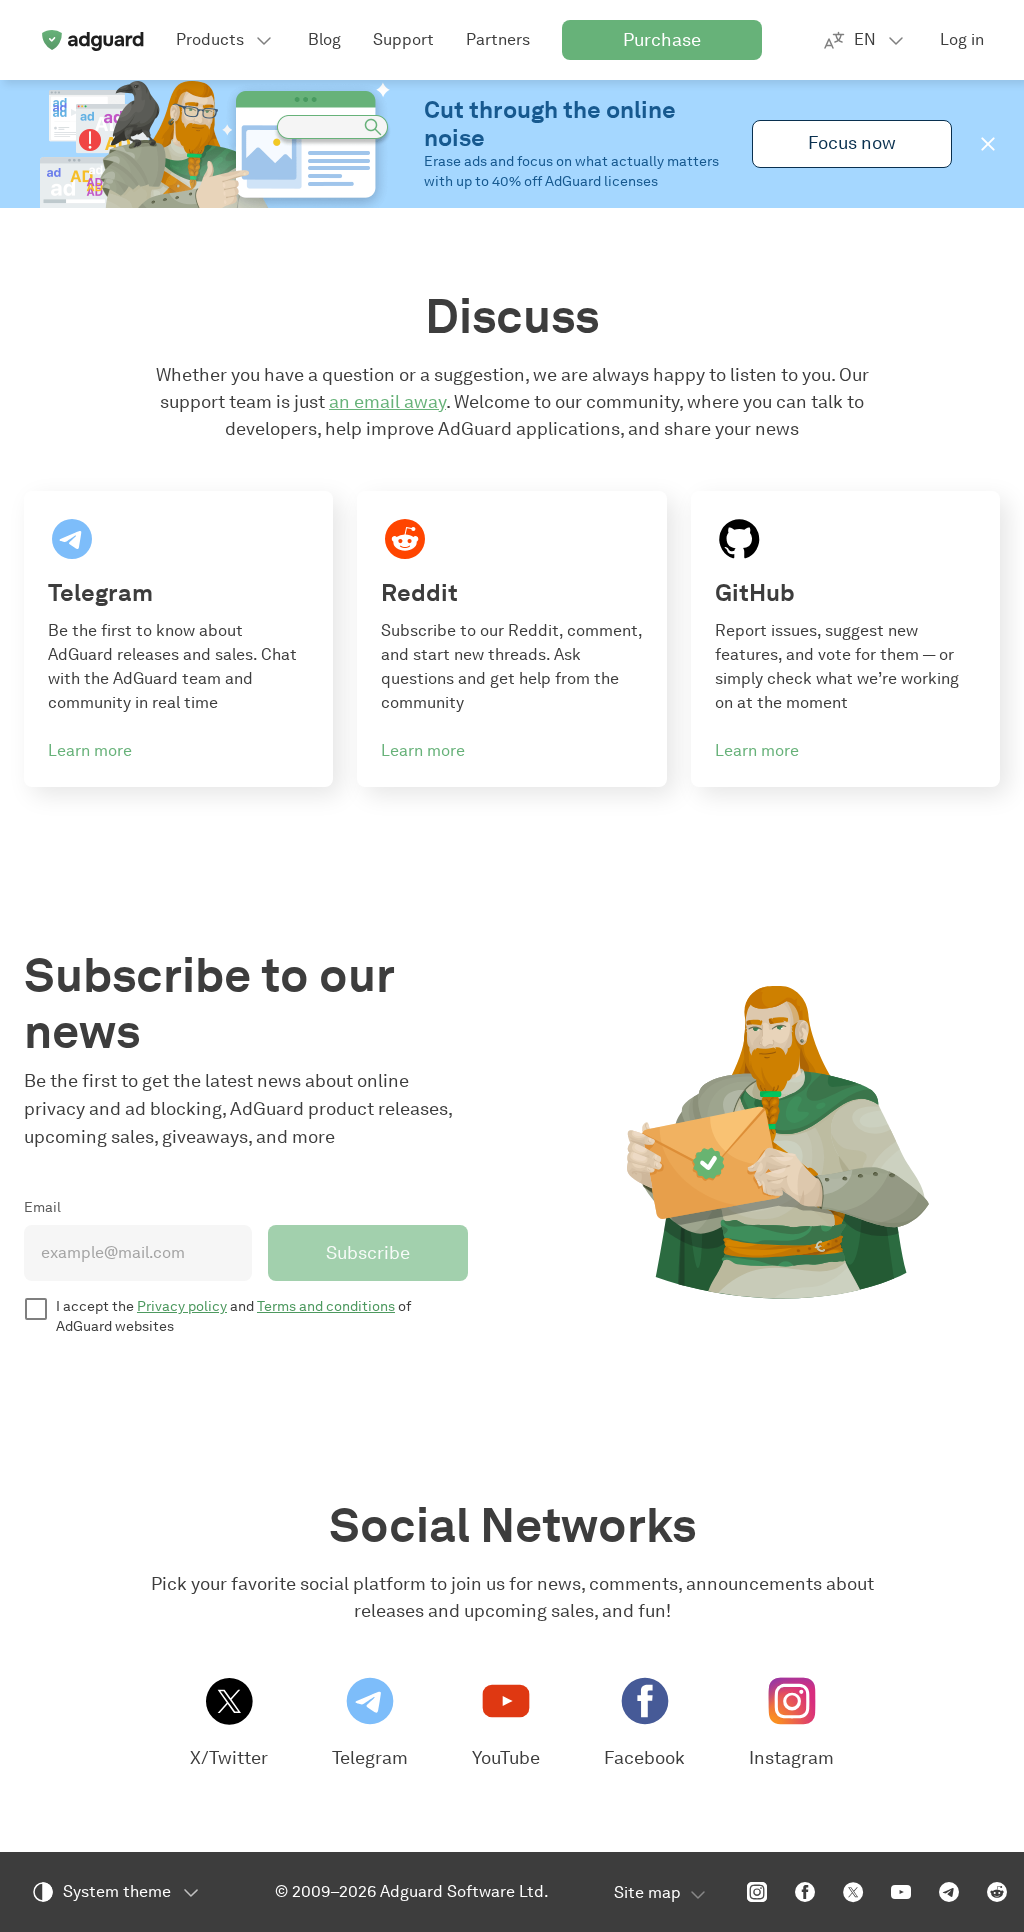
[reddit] (997, 1892)
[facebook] (805, 1892)
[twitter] (853, 1892)
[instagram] (757, 1892)
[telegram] (949, 1892)
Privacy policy (182, 1306)
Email (42, 1207)
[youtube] (901, 1892)
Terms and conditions (326, 1306)
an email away (387, 402)
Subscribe (368, 1253)
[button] (988, 144)
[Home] (92, 40)
